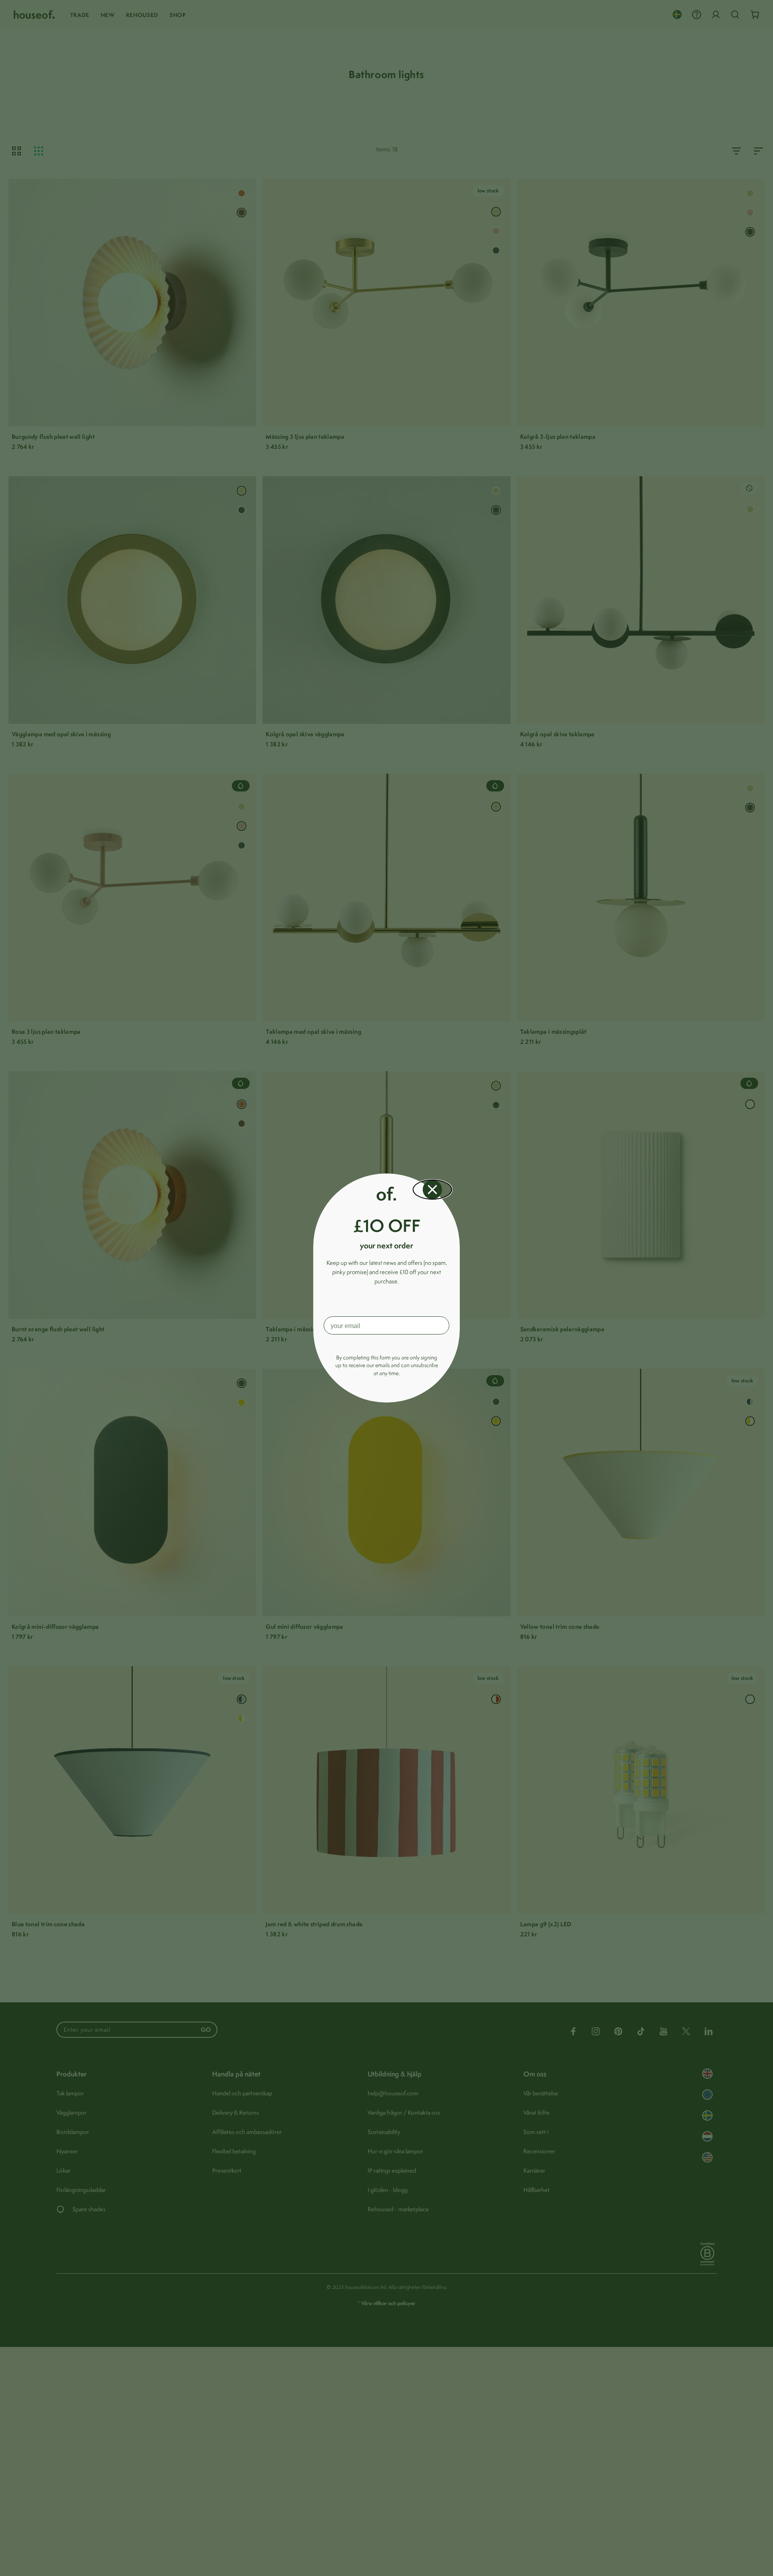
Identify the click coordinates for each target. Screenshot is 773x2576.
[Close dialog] (432, 1190)
